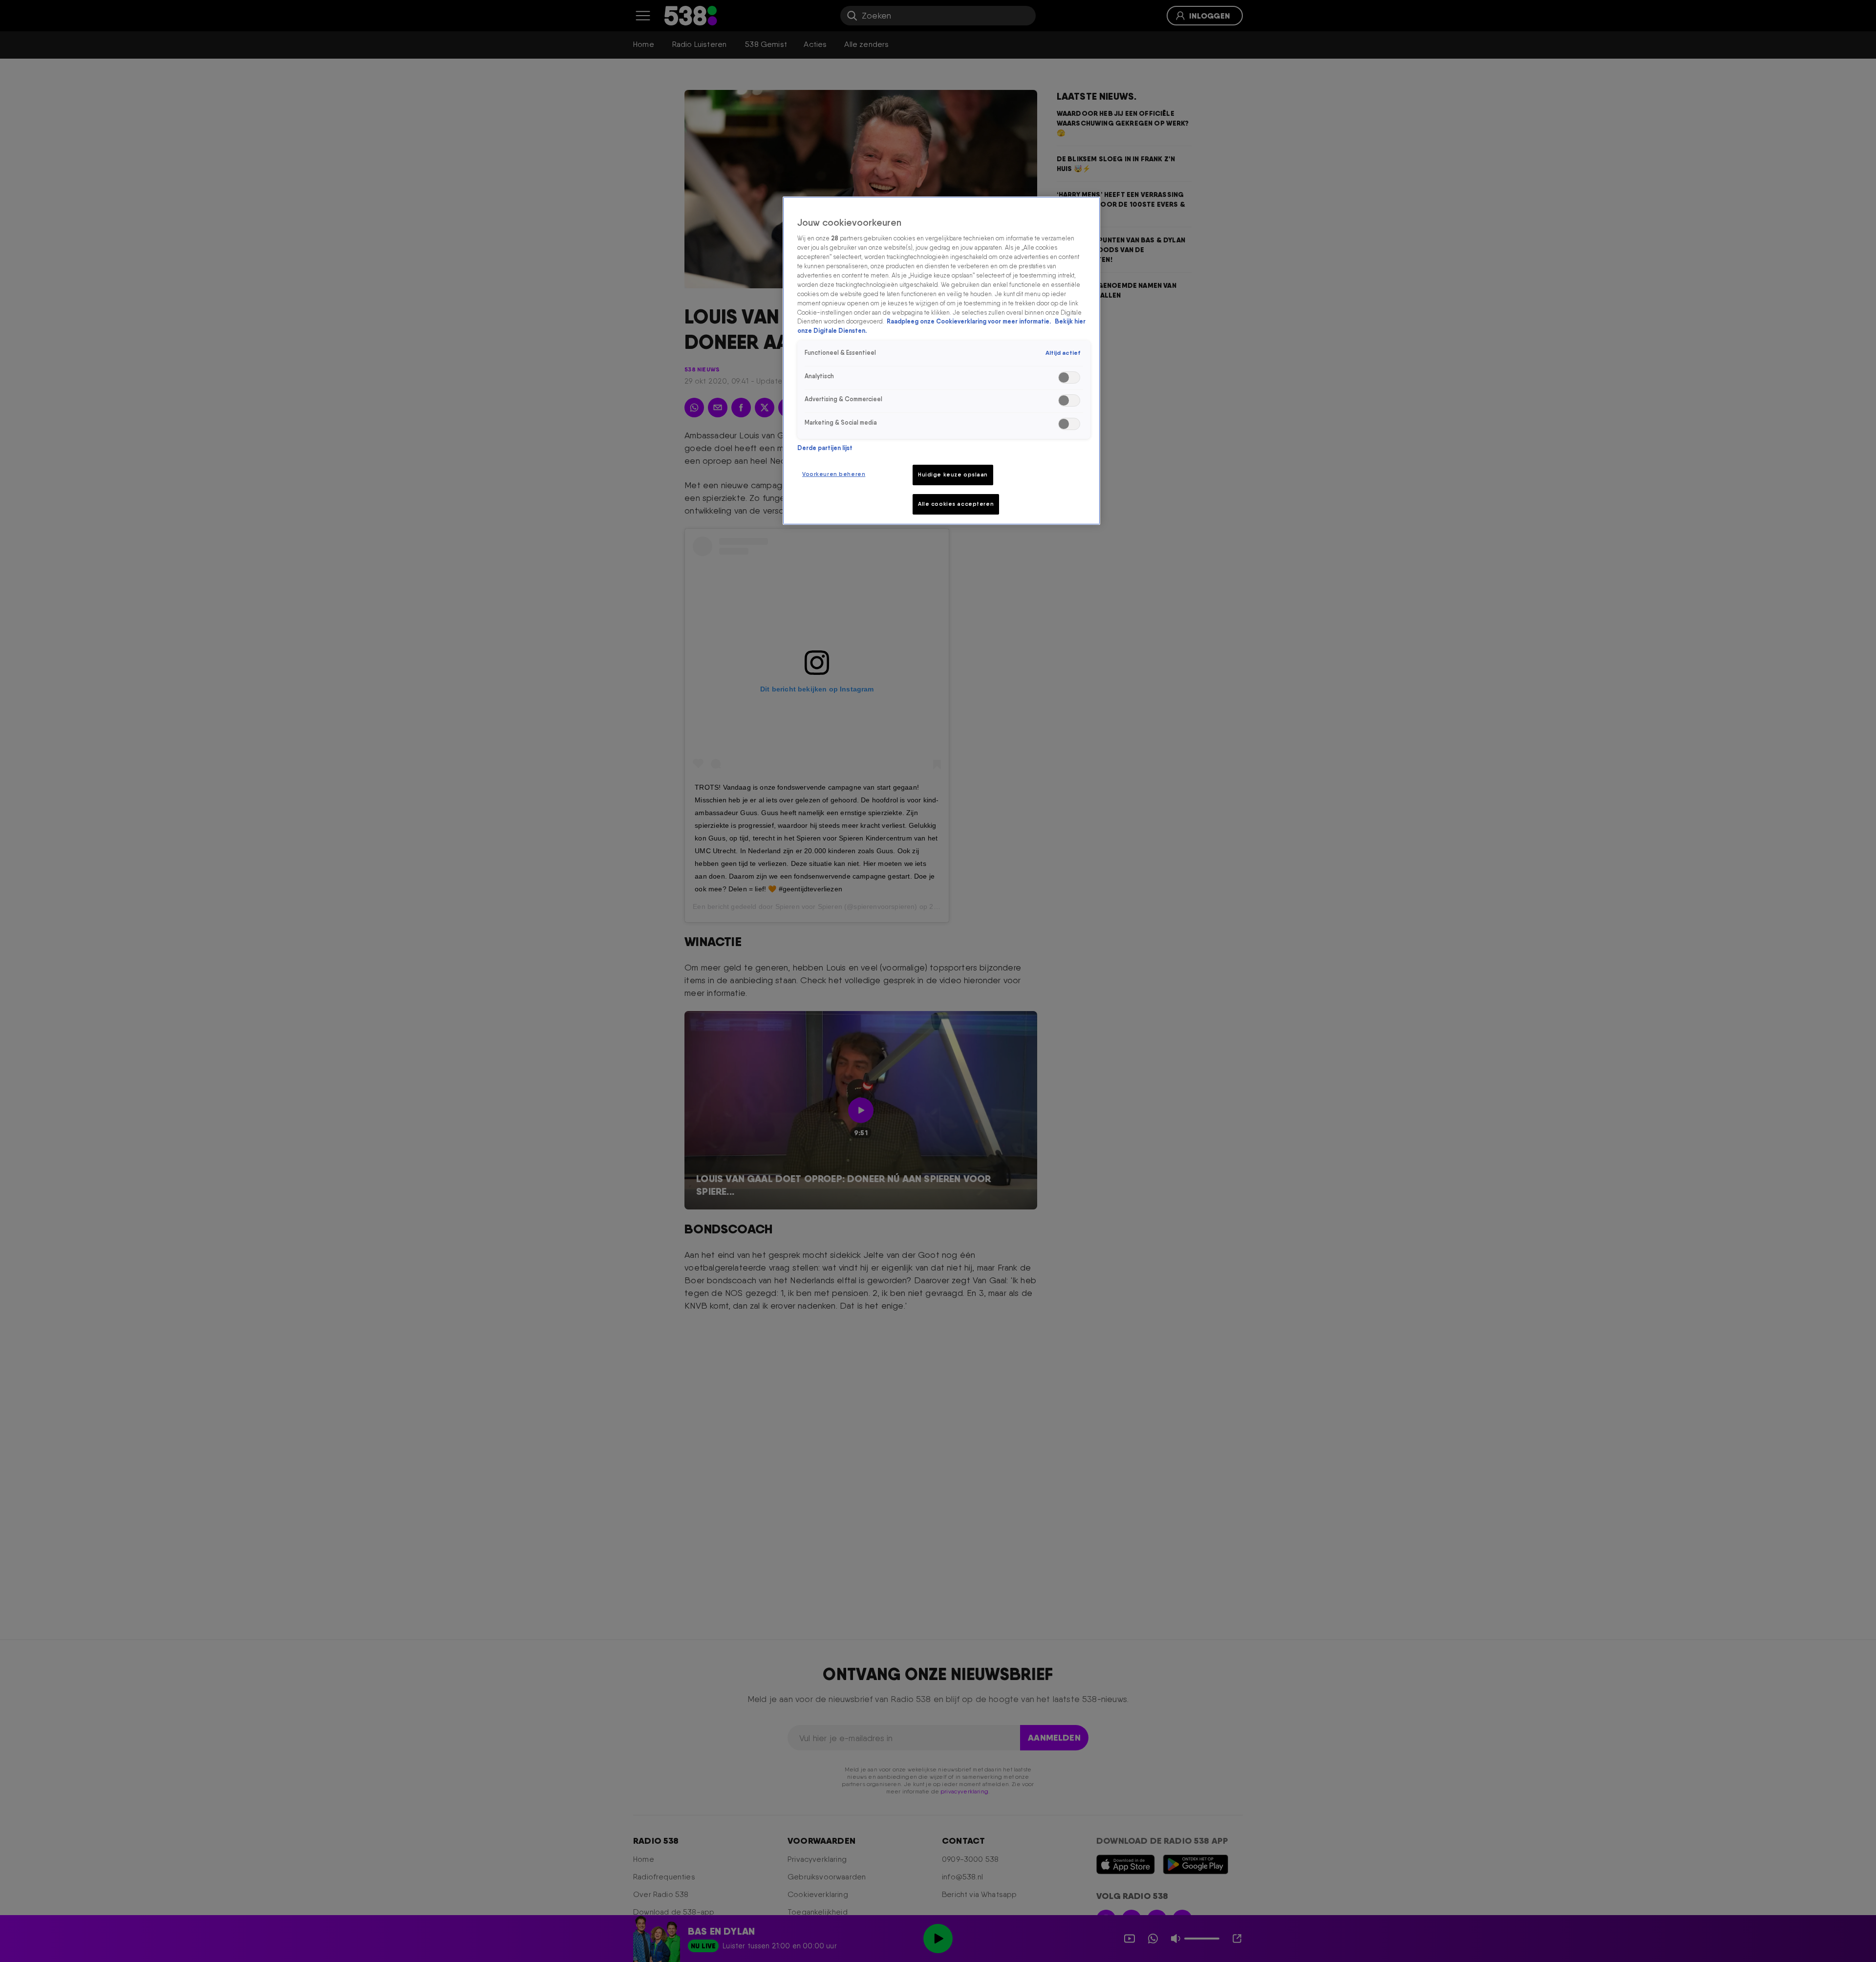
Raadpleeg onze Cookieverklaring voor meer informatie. (970, 321)
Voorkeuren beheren (834, 474)
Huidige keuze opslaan (953, 474)
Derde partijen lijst (825, 448)
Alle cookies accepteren (956, 504)
